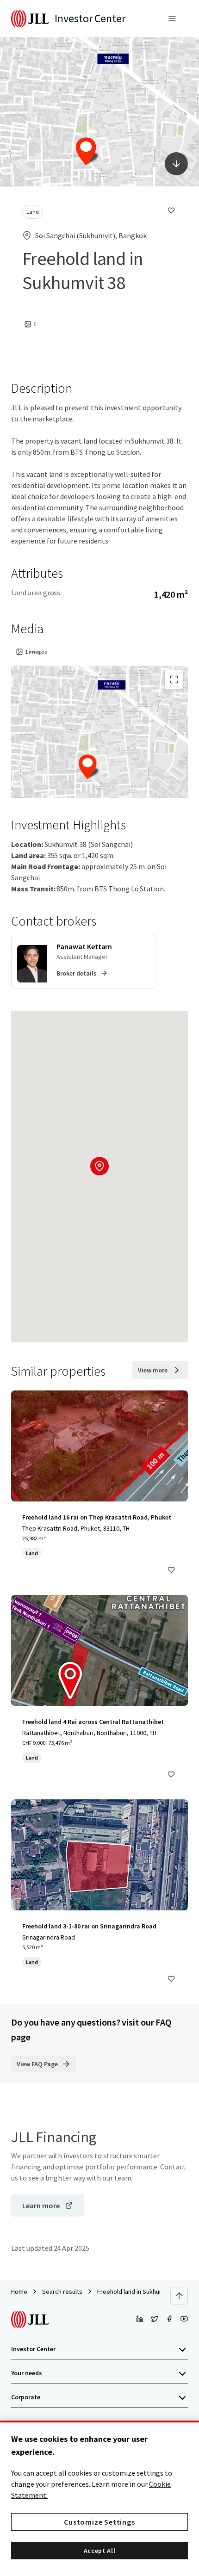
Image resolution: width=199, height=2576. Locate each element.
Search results (62, 2292)
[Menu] (172, 19)
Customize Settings (99, 2522)
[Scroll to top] (179, 2296)
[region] (99, 2498)
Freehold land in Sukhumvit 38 (138, 2292)
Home (19, 2292)
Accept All (100, 2551)
